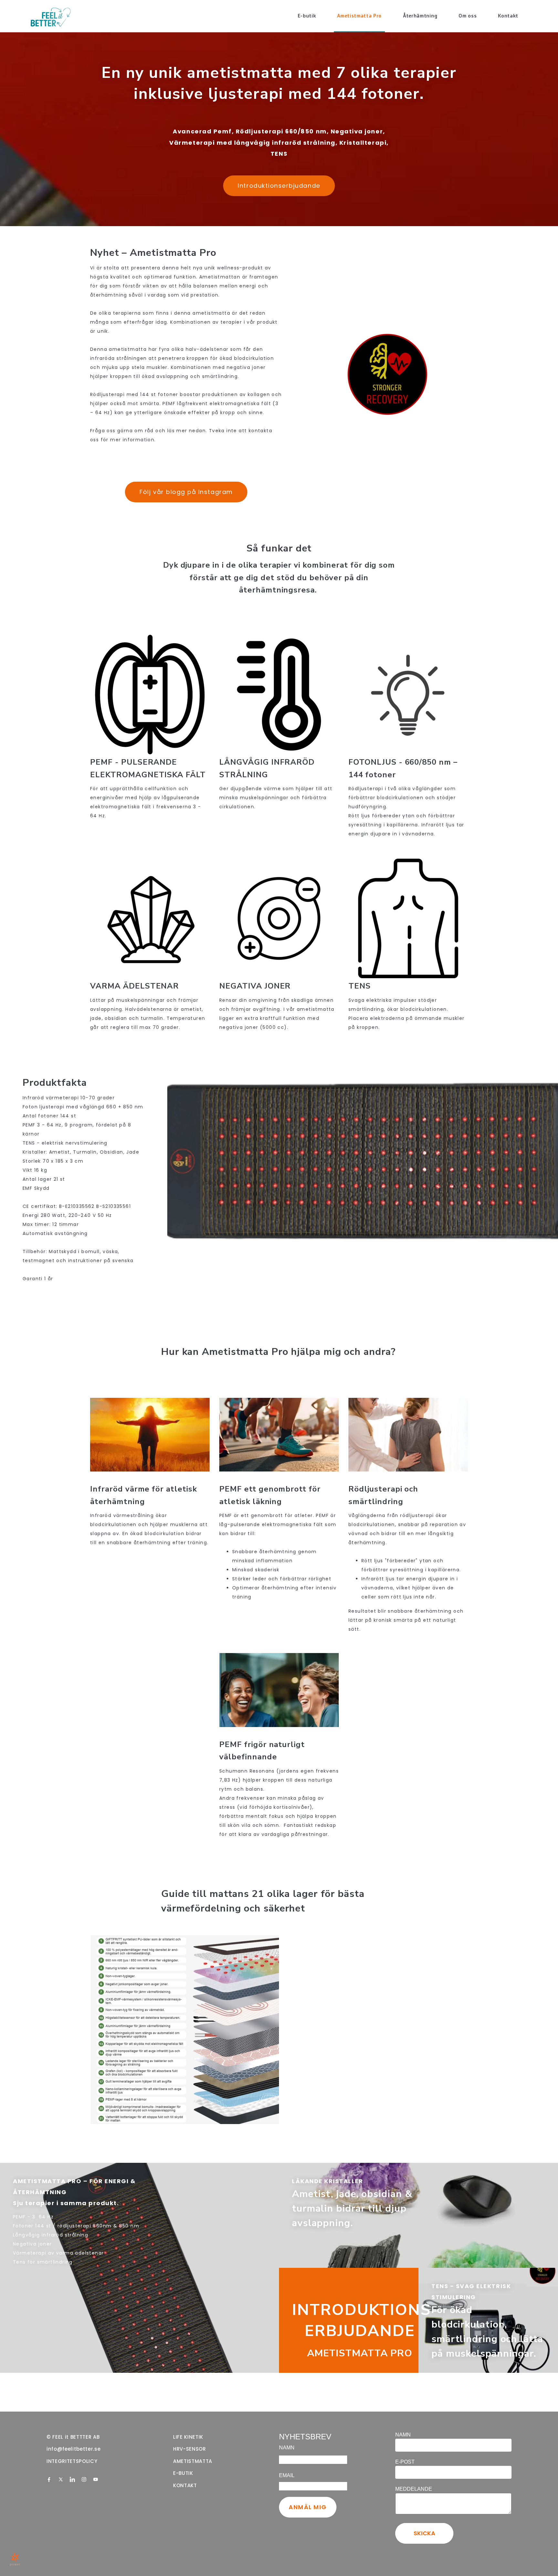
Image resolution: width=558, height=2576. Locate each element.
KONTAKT (185, 2485)
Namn (403, 2435)
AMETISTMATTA (193, 2461)
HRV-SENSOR (190, 2449)
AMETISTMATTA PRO (360, 2353)
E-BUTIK (183, 2473)
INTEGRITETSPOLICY (72, 2461)
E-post (405, 2462)
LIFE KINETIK (188, 2437)
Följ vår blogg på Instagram (186, 492)
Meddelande (414, 2489)
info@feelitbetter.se (74, 2449)
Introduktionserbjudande (279, 186)
